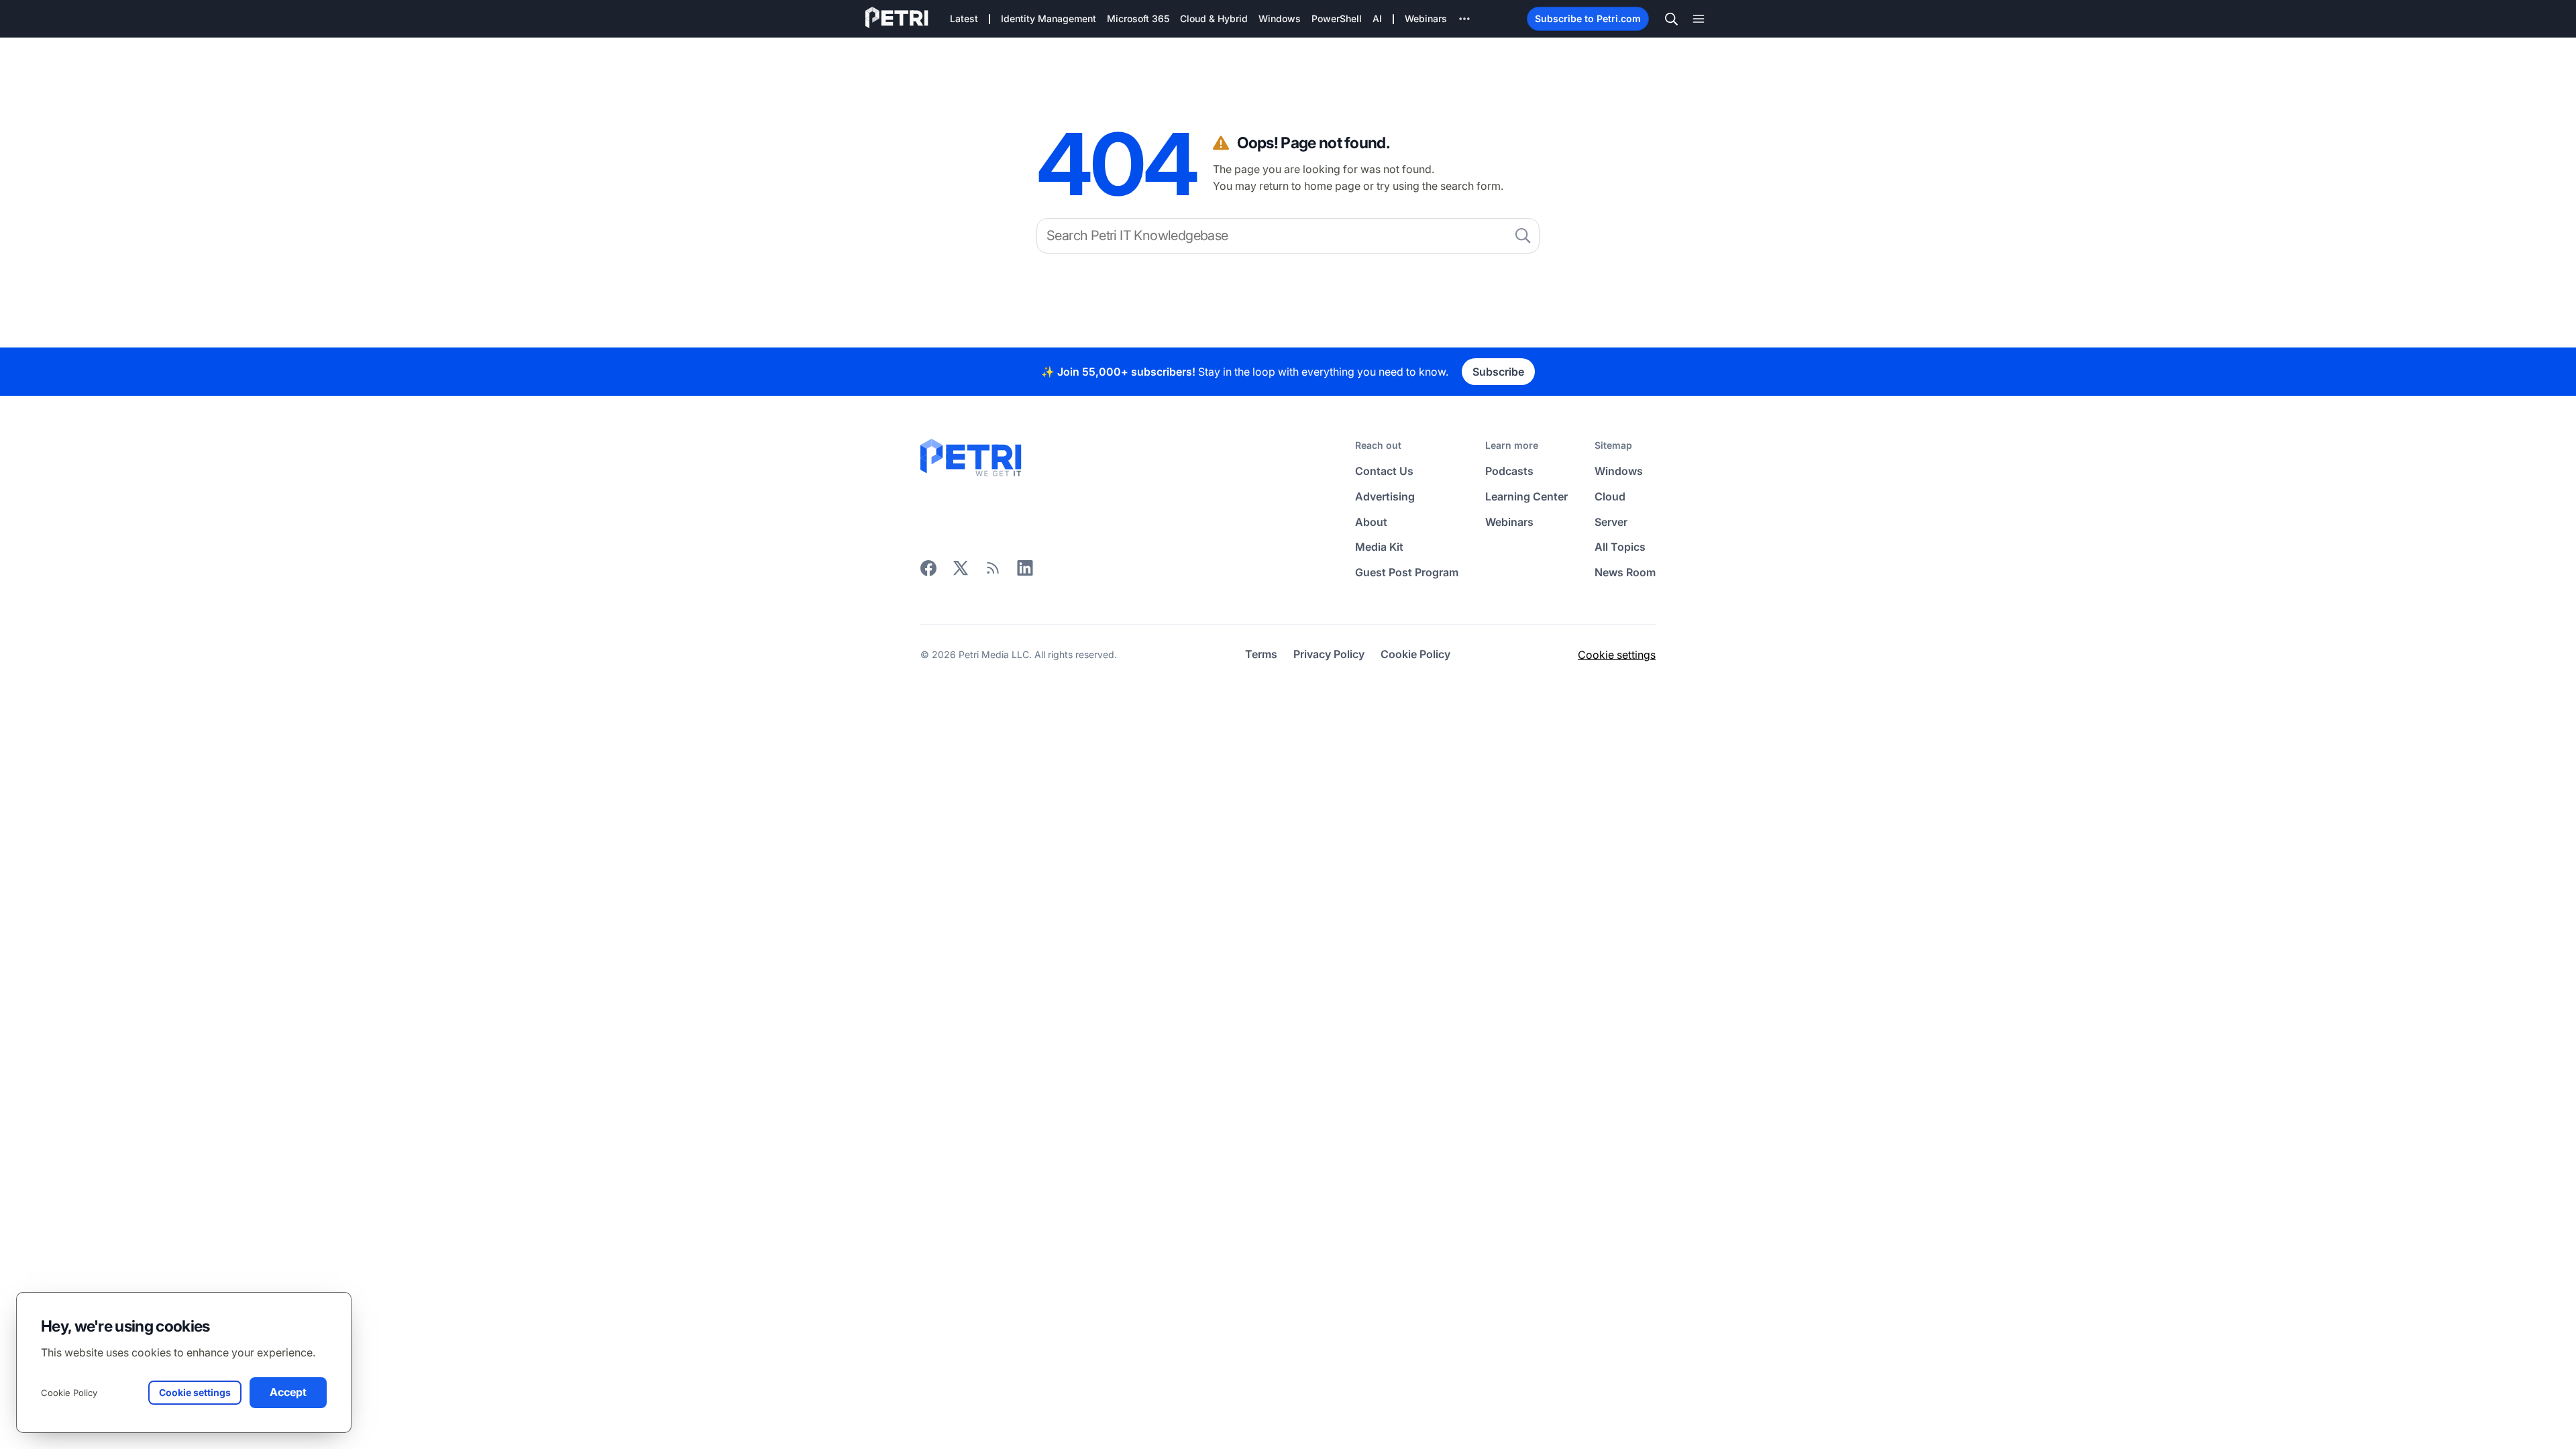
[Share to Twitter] (961, 572)
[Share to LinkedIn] (1025, 572)
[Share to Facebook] (928, 572)
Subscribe (1498, 372)
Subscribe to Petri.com (1588, 18)
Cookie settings (1617, 655)
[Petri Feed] (993, 572)
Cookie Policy (69, 1393)
